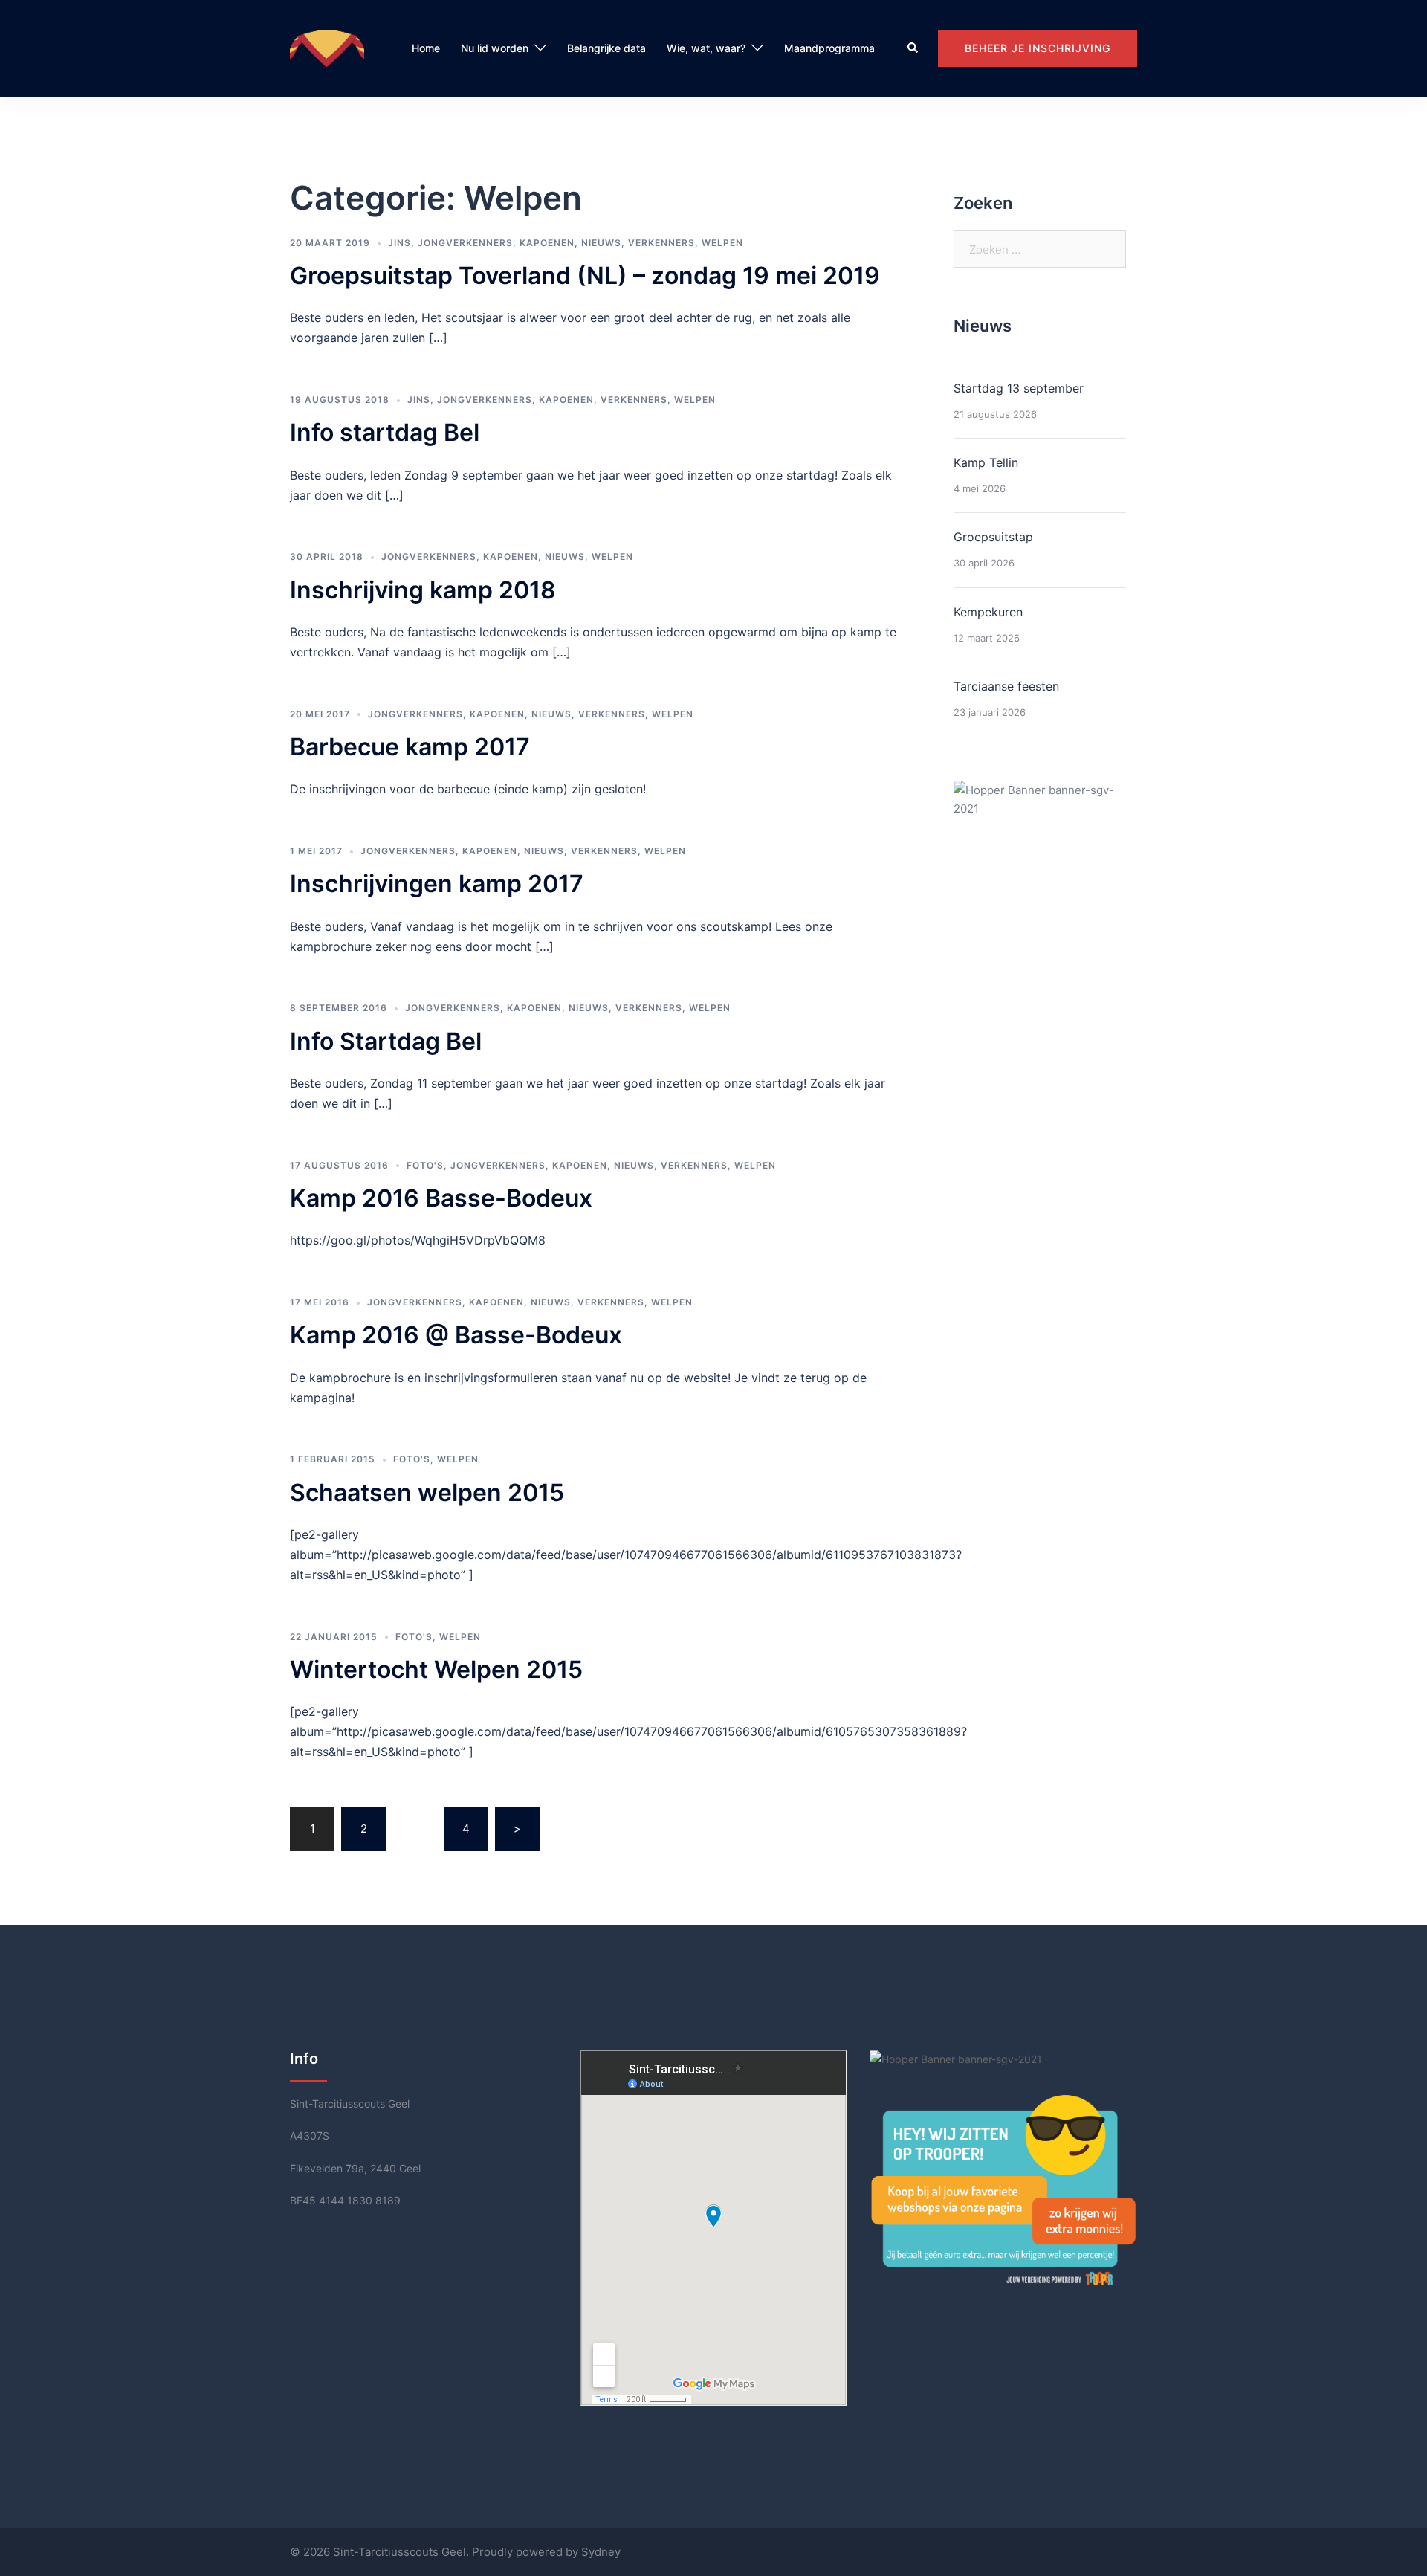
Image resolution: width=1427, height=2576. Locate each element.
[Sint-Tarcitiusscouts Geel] (327, 47)
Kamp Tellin (986, 462)
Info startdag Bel (385, 432)
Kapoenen (547, 243)
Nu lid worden (495, 48)
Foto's (425, 1165)
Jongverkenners (465, 243)
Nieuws (601, 243)
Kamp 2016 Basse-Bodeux (441, 1198)
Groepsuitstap (993, 537)
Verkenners (661, 243)
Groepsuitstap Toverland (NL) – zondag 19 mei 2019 (585, 275)
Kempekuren (988, 612)
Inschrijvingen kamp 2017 (437, 884)
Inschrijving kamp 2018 (423, 590)
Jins (399, 243)
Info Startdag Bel (386, 1041)
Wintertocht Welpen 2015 (436, 1669)
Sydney (601, 2552)
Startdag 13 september (1019, 388)
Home (426, 48)
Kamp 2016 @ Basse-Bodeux (456, 1335)
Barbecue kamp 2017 (410, 747)
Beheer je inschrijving (1038, 48)
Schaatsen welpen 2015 (427, 1492)
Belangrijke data (606, 48)
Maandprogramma (829, 48)
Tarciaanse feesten (1006, 686)
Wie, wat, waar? (706, 48)
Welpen (722, 243)
